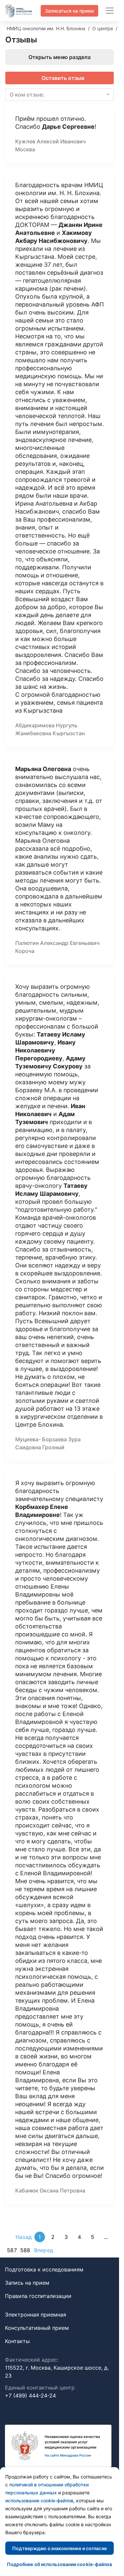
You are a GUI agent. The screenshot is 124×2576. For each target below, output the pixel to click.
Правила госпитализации (38, 2296)
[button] (60, 95)
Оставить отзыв (63, 78)
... (106, 2237)
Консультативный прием (37, 2328)
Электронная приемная (36, 2315)
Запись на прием (27, 2283)
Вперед (44, 2250)
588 (25, 2250)
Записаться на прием (69, 11)
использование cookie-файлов (39, 2501)
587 (12, 2250)
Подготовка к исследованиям (44, 2269)
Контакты (17, 2341)
